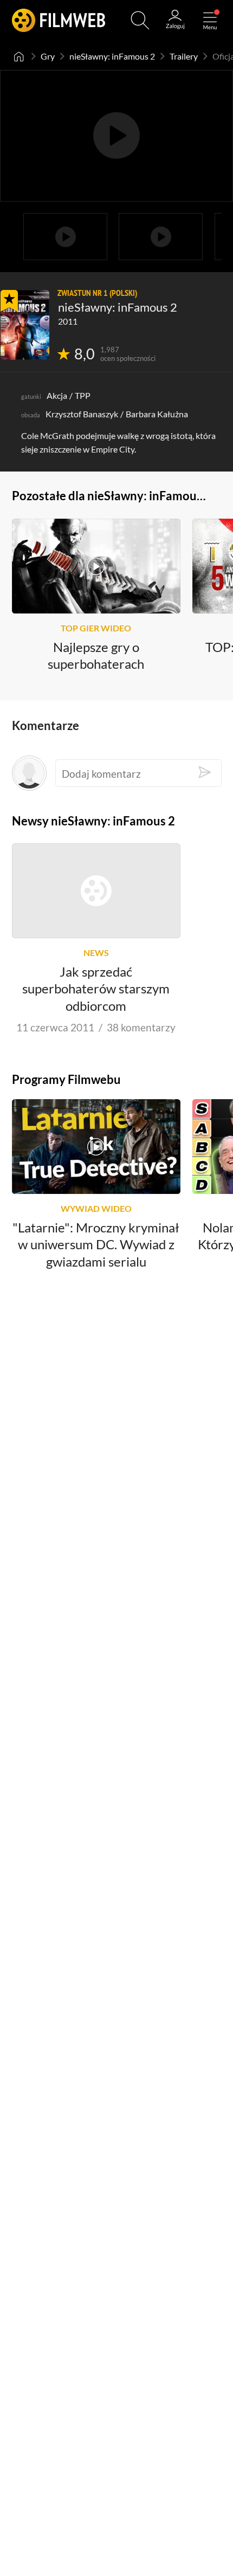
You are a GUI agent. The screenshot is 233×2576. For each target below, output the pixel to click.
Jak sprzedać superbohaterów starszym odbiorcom (96, 989)
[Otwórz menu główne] (210, 20)
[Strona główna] (19, 56)
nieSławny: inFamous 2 (112, 56)
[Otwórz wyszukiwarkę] (140, 20)
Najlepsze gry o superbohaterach (96, 655)
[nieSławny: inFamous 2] (25, 325)
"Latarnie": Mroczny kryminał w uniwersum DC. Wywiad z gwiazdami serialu (96, 1244)
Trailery (184, 56)
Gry (48, 56)
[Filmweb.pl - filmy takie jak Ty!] (59, 20)
